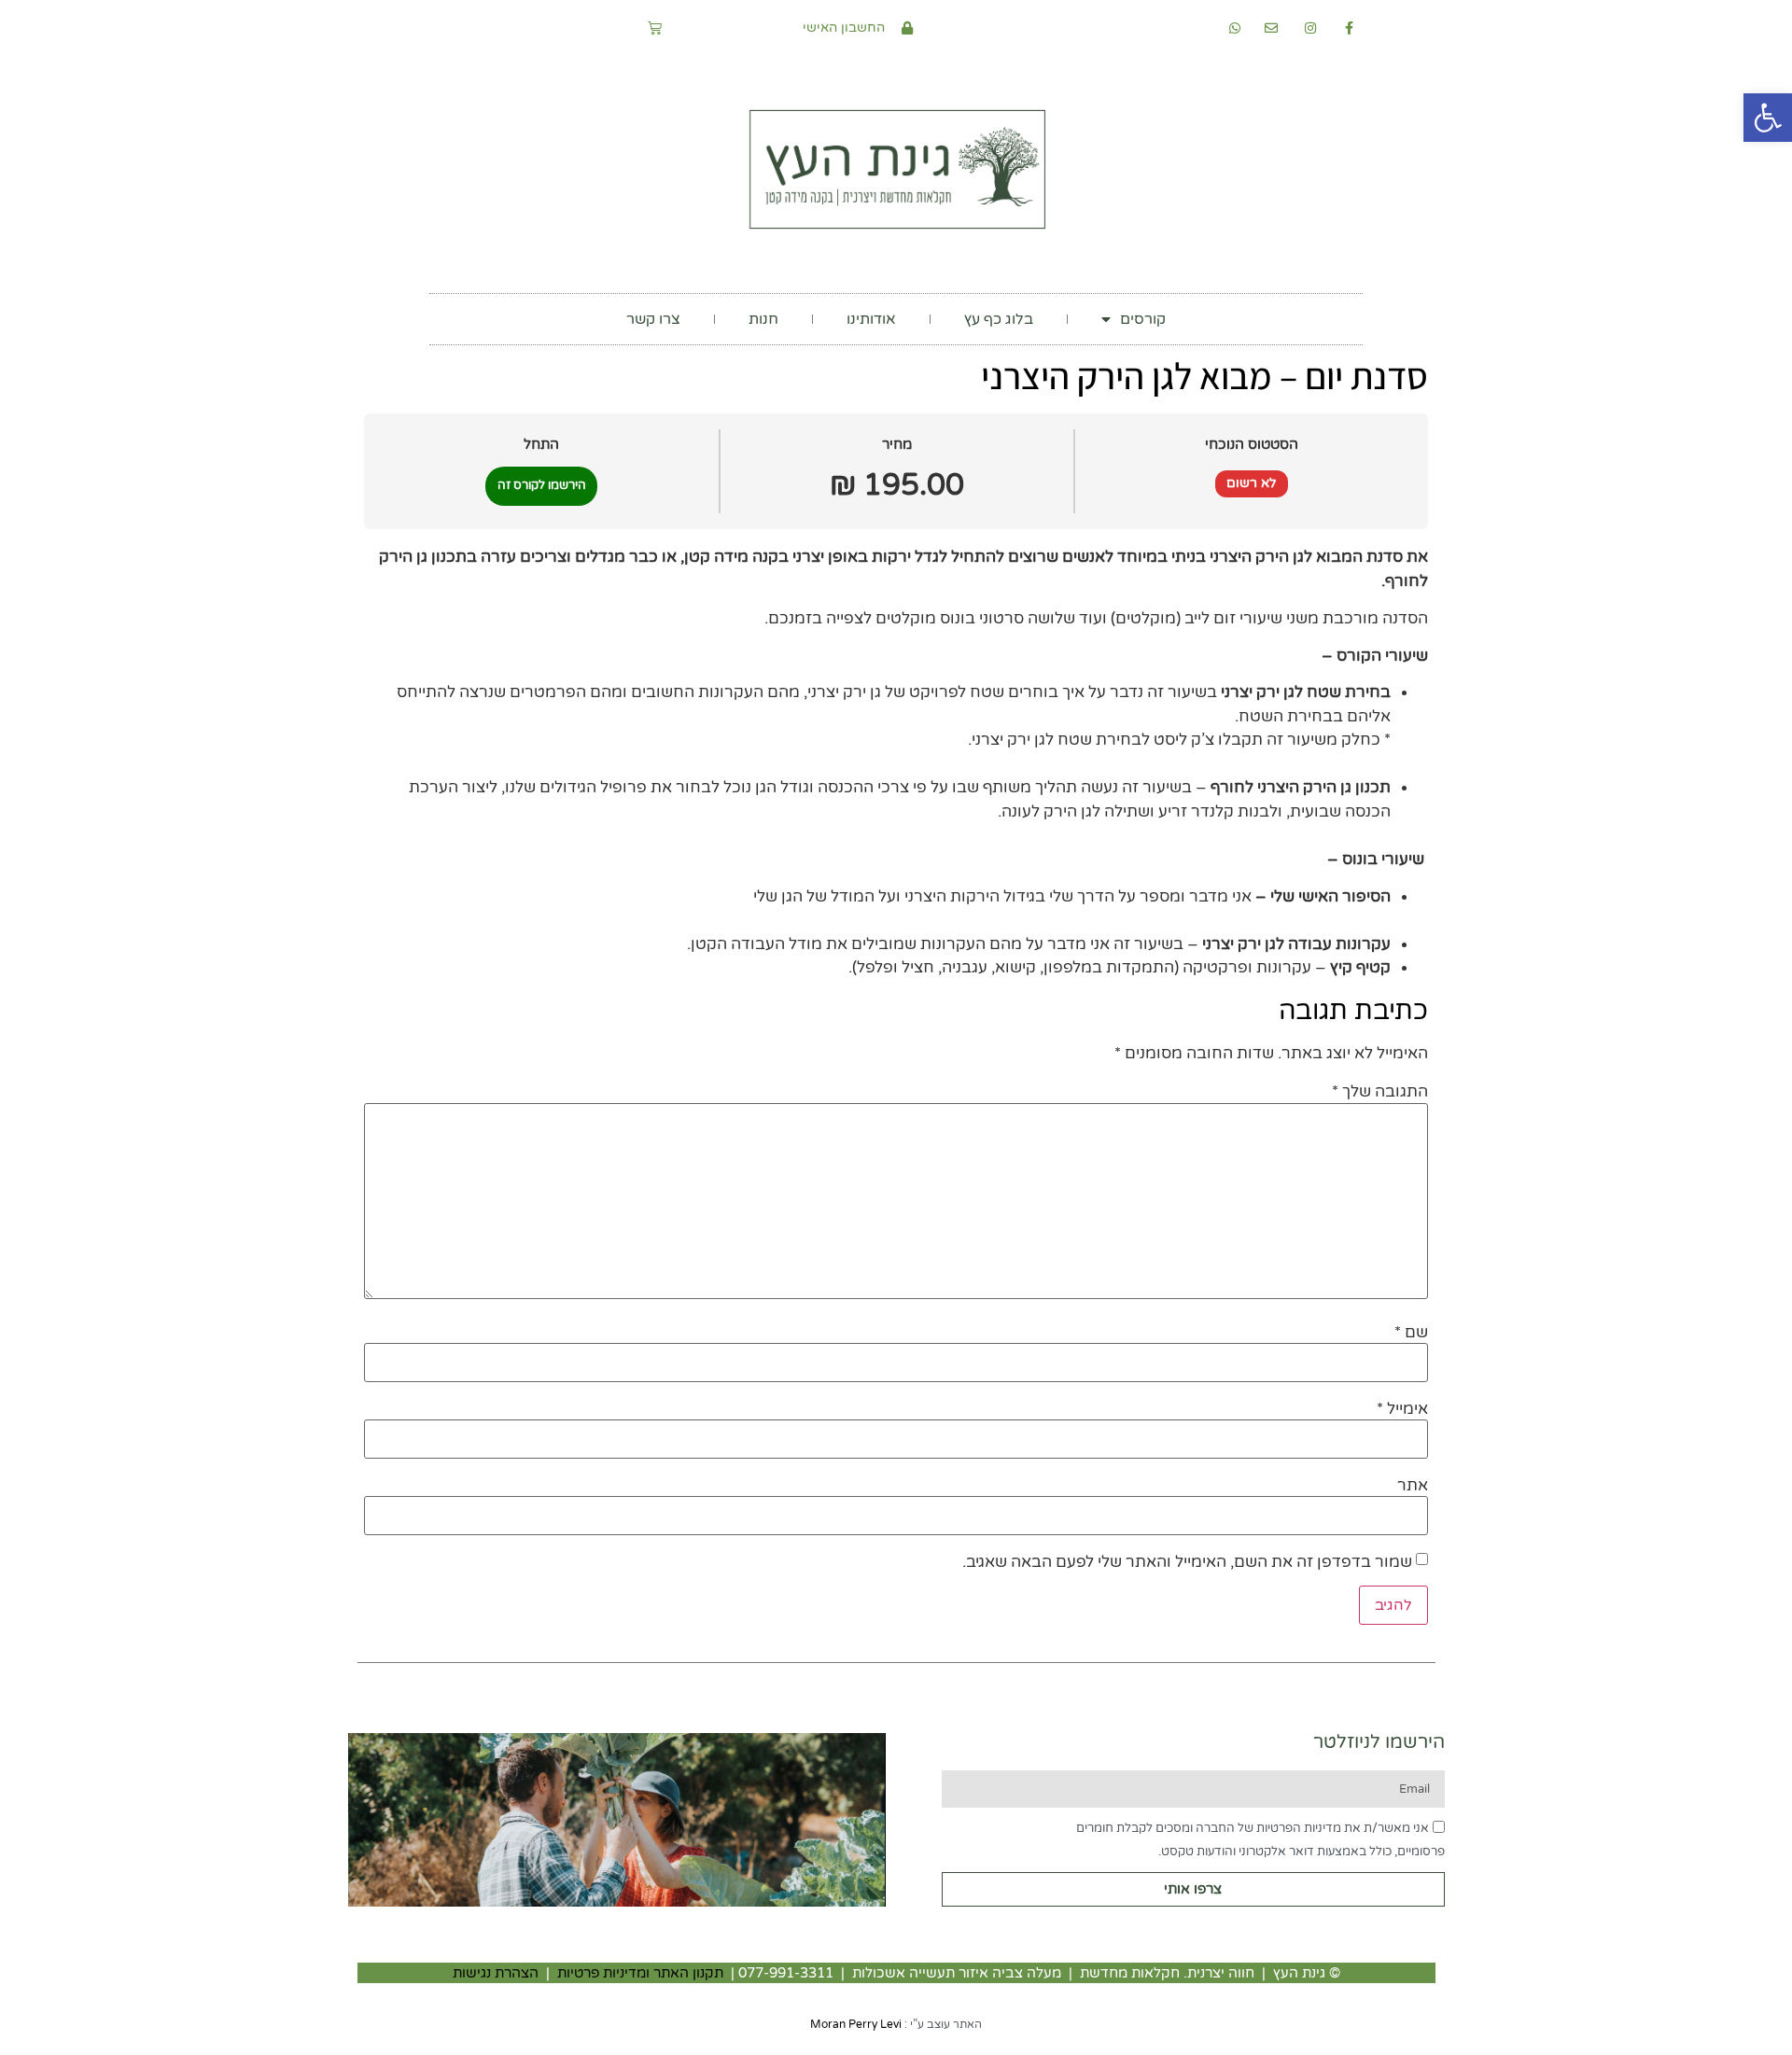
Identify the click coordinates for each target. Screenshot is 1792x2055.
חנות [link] (763, 319)
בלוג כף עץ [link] (999, 319)
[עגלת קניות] (655, 28)
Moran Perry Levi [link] (856, 2024)
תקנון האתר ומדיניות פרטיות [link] (640, 1973)
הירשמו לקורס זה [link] (542, 485)
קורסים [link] (1143, 319)
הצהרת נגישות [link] (496, 1973)
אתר (1413, 1485)
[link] (1768, 118)
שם (1411, 1332)
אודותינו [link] (871, 319)
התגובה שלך (1380, 1091)
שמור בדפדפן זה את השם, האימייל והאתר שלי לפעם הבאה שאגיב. (1187, 1562)
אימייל (1402, 1409)
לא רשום (1252, 483)
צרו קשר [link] (653, 319)
